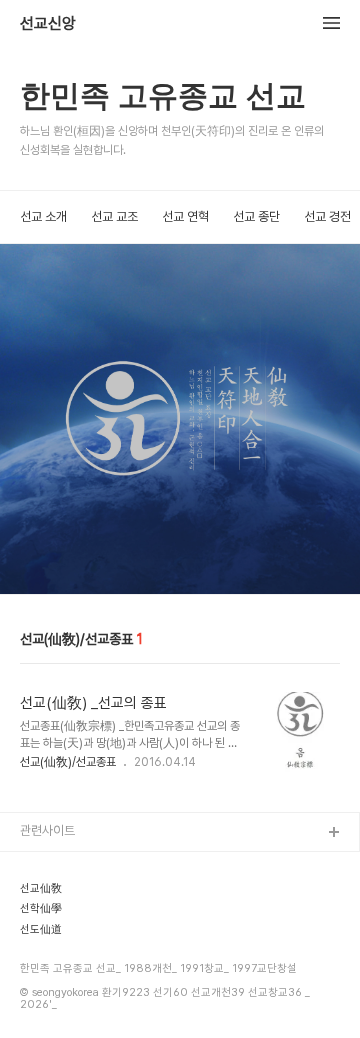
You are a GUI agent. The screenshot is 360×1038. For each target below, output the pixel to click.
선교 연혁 (185, 216)
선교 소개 (43, 216)
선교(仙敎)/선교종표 (68, 762)
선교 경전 (327, 216)
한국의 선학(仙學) (67, 961)
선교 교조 (114, 216)
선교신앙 (48, 24)
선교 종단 (256, 216)
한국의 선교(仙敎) (67, 897)
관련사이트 (47, 830)
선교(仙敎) (49, 865)
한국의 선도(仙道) (67, 929)
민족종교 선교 (55, 993)
